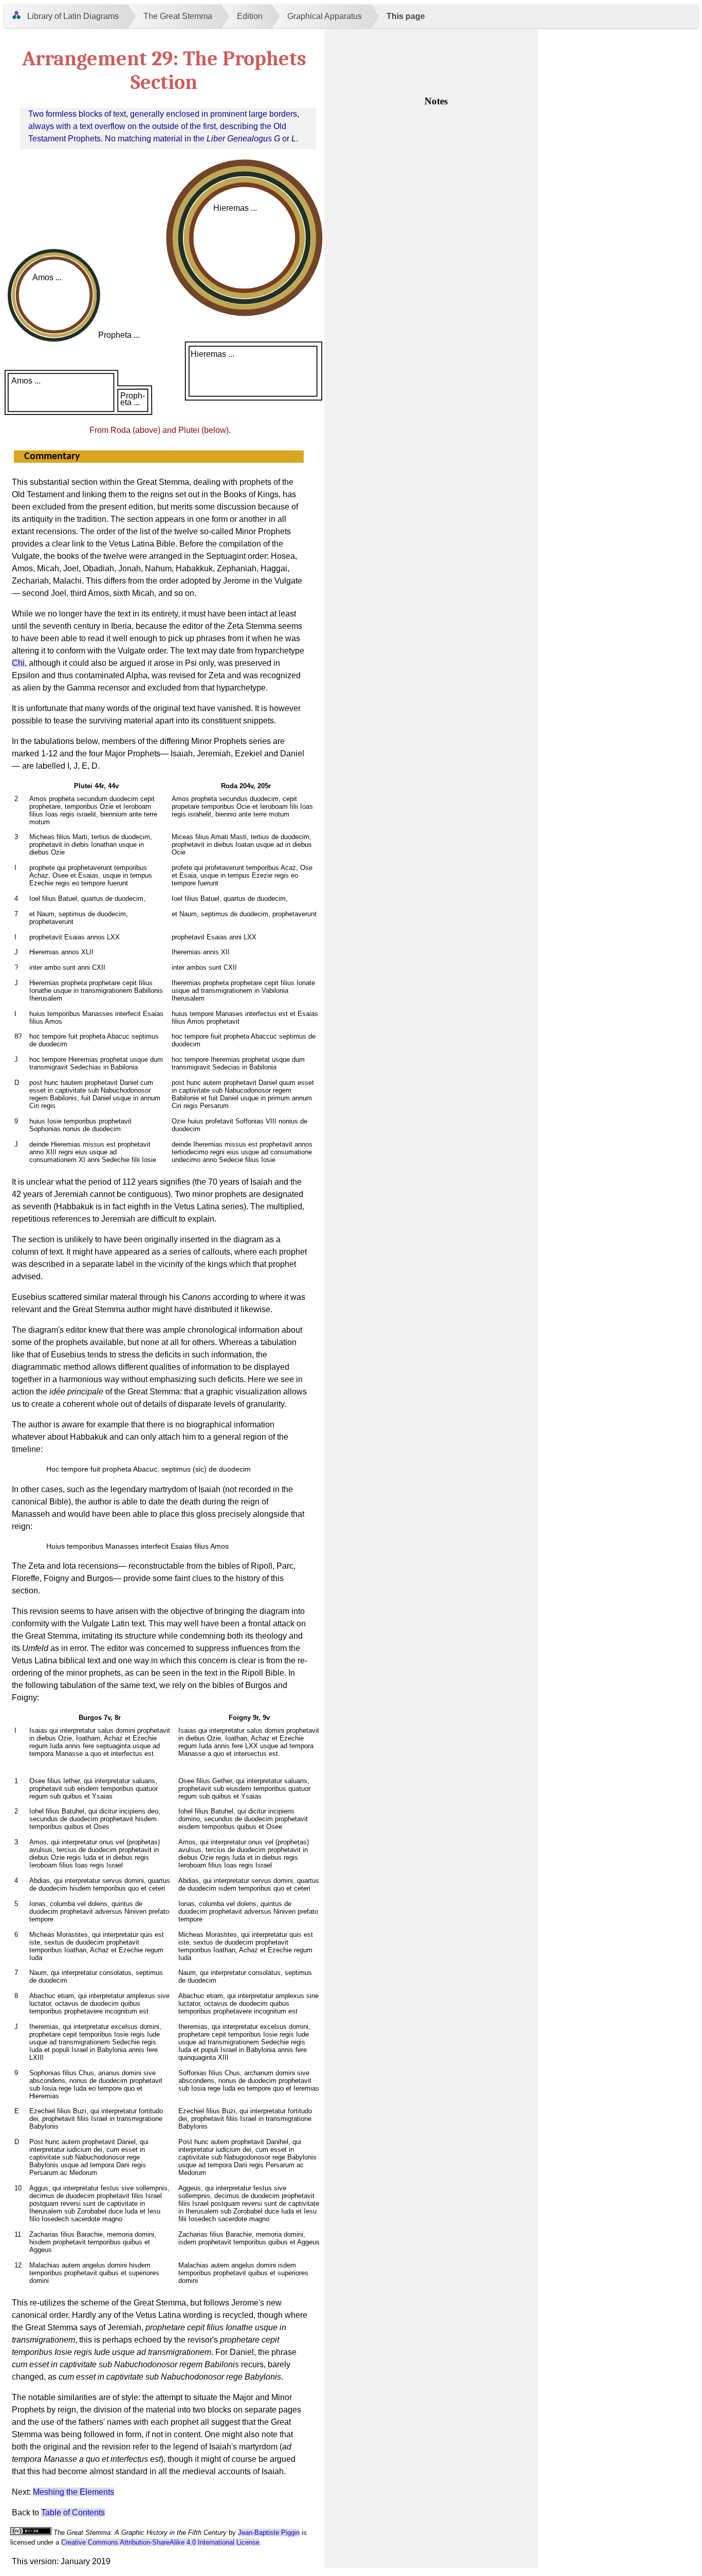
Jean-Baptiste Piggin (269, 2533)
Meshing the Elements (73, 2492)
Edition (250, 16)
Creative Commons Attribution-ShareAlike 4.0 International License (160, 2542)
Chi (18, 663)
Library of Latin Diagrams (73, 16)
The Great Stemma (178, 16)
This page (406, 16)
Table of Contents (73, 2512)
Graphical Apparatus (325, 16)
